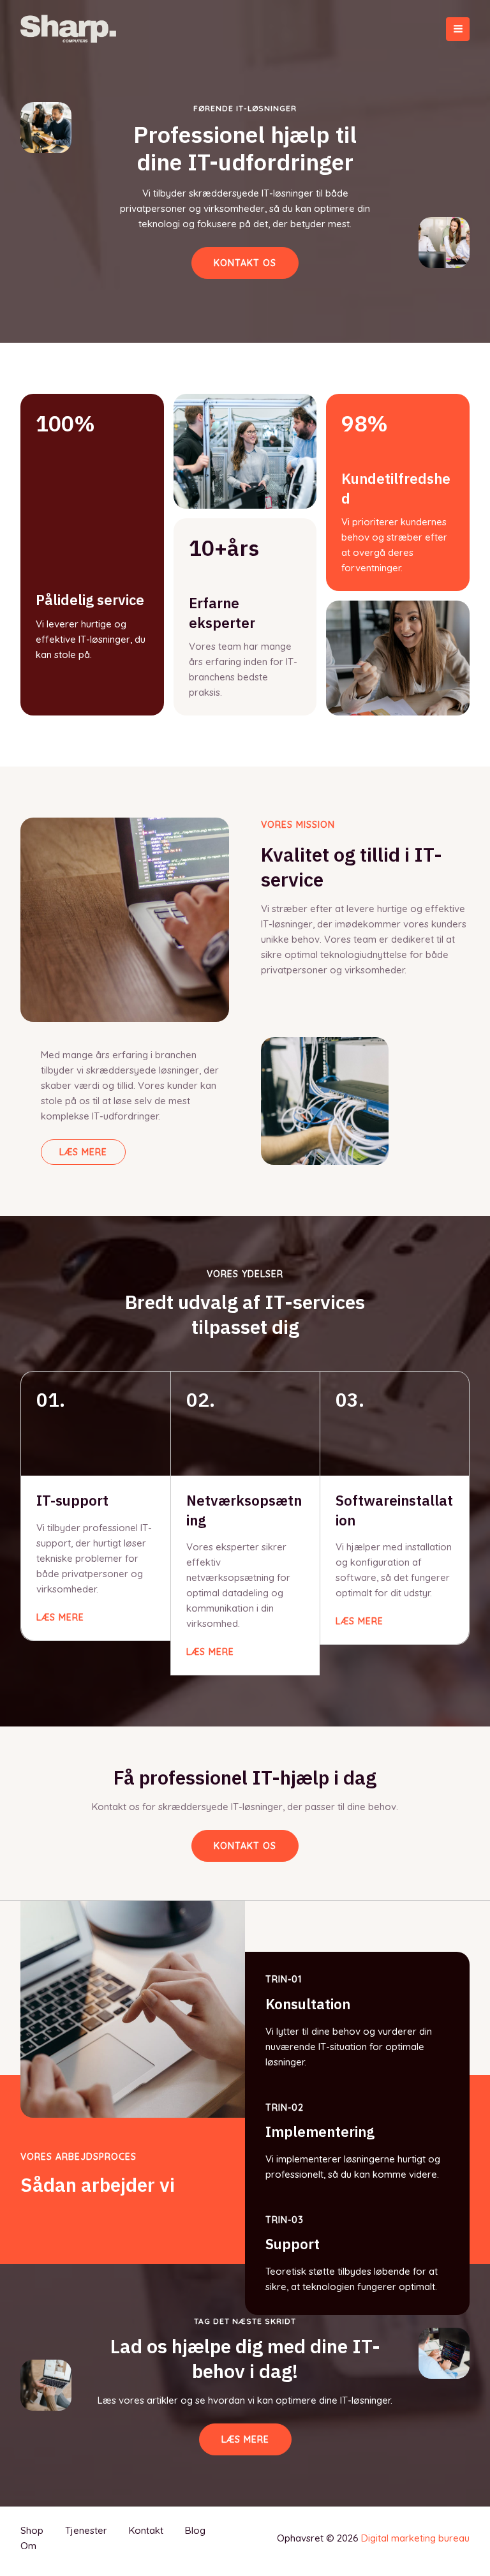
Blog (195, 2530)
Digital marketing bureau (415, 2538)
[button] (245, 1846)
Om (28, 2546)
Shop (32, 2530)
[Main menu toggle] (458, 29)
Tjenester (86, 2530)
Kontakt (146, 2530)
